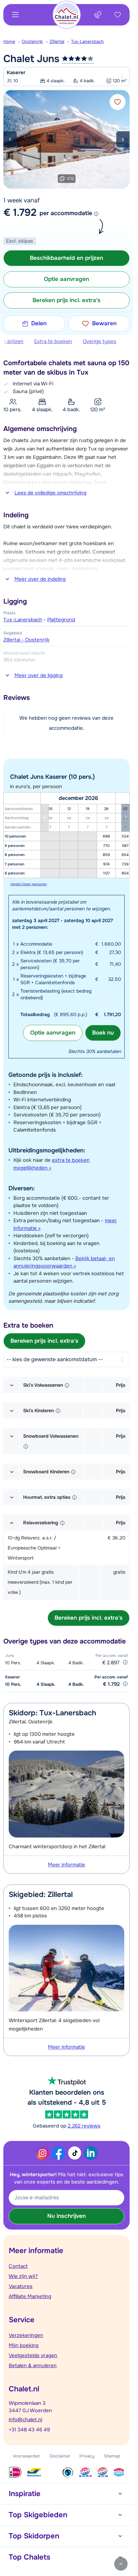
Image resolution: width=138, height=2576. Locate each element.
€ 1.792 (20, 212)
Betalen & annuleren (33, 2366)
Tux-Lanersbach (87, 41)
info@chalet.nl (25, 2420)
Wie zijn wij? (23, 2276)
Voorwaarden (26, 2456)
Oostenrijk (32, 41)
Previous (10, 139)
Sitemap (112, 2456)
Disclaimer (60, 2456)
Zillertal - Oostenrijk (26, 640)
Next (123, 139)
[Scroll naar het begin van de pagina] (121, 2564)
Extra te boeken (53, 341)
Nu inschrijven (66, 2216)
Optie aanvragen (53, 1033)
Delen (39, 323)
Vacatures (21, 2286)
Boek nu (103, 1033)
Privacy (87, 2456)
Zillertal (57, 41)
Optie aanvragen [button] (66, 279)
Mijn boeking (24, 2345)
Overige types (99, 341)
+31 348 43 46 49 (29, 2430)
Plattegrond (61, 620)
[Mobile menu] (15, 15)
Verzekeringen (26, 2335)
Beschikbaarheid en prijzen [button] (66, 258)
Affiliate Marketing (30, 2296)
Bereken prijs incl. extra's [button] (66, 300)
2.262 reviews (84, 2126)
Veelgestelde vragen (33, 2355)
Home (9, 41)
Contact (18, 2266)
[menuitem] (13, 42)
